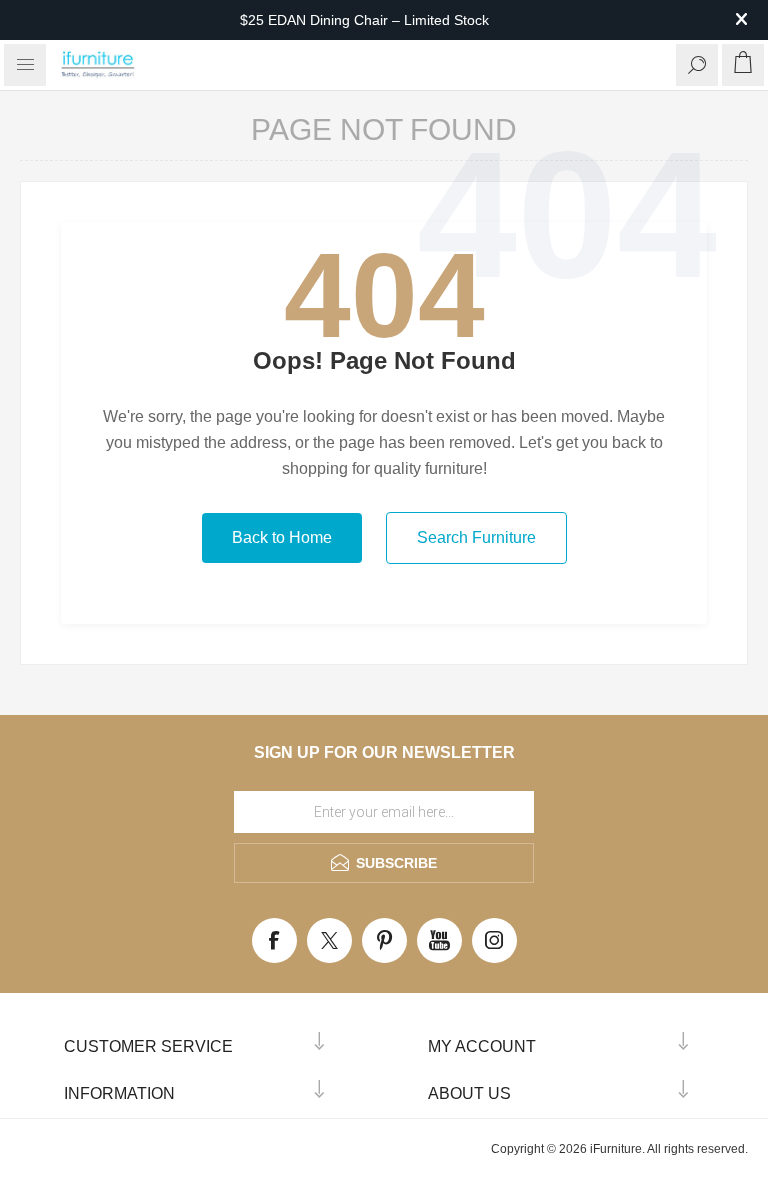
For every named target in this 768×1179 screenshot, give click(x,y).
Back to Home (282, 537)
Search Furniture (476, 537)
